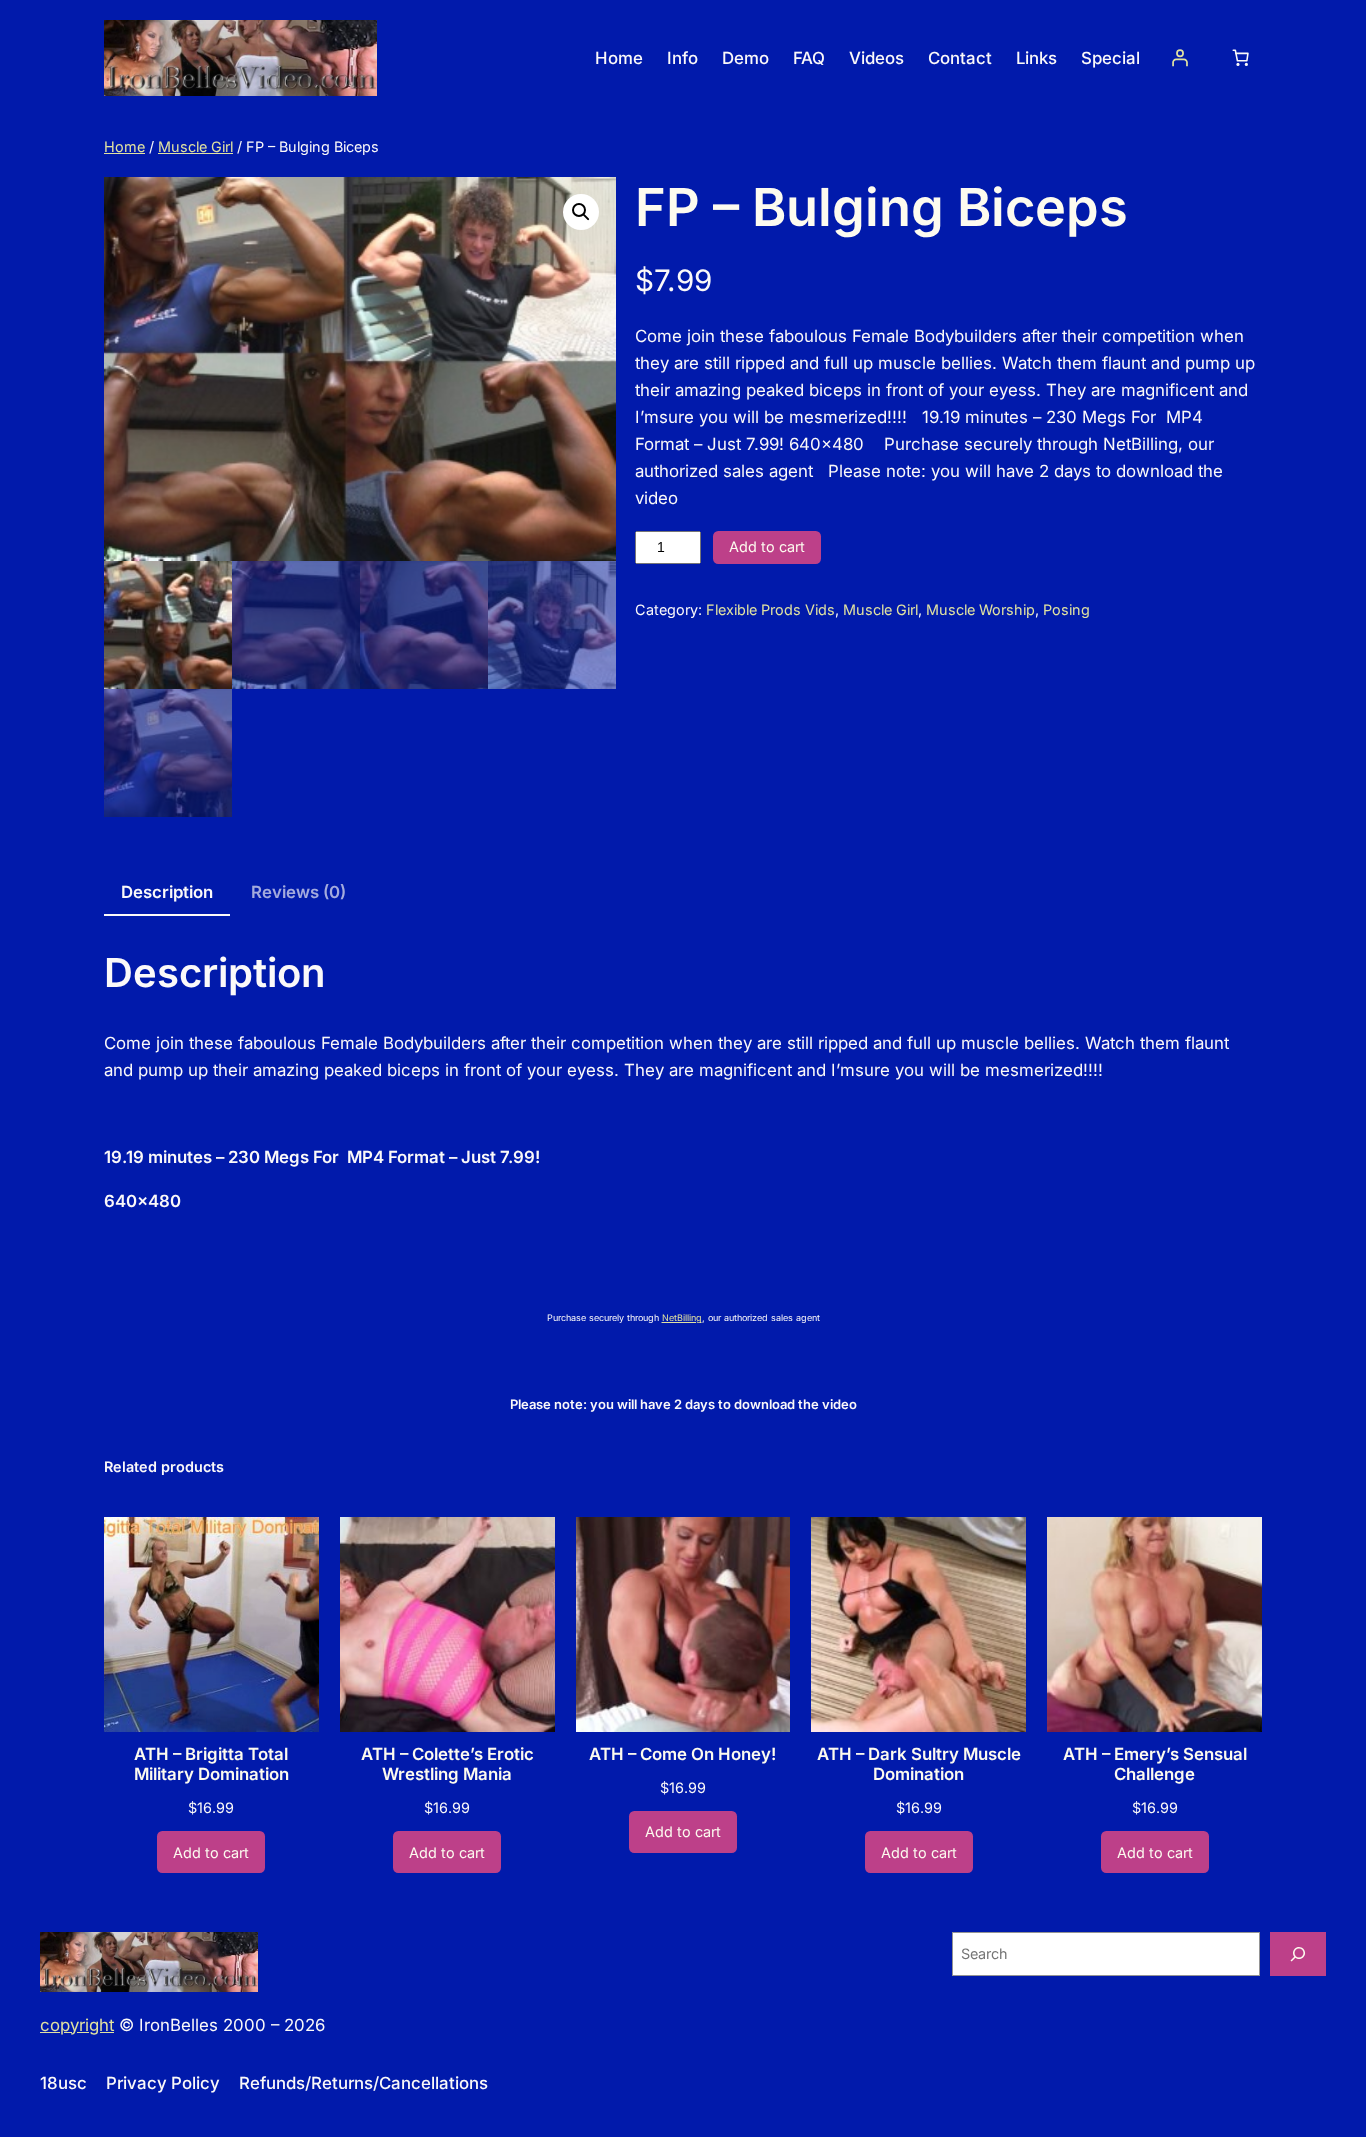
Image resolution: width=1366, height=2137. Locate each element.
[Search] (1298, 1953)
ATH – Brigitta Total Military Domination (211, 1764)
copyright (77, 2025)
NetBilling (682, 1317)
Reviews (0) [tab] (298, 892)
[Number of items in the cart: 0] (1241, 58)
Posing (1066, 609)
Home (124, 146)
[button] (581, 212)
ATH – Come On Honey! (682, 1754)
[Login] (1180, 58)
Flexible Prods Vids (770, 609)
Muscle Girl (195, 146)
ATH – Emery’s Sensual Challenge (1155, 1764)
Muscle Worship (980, 609)
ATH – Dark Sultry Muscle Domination (919, 1764)
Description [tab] (167, 892)
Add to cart (767, 546)
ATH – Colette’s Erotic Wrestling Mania (447, 1764)
